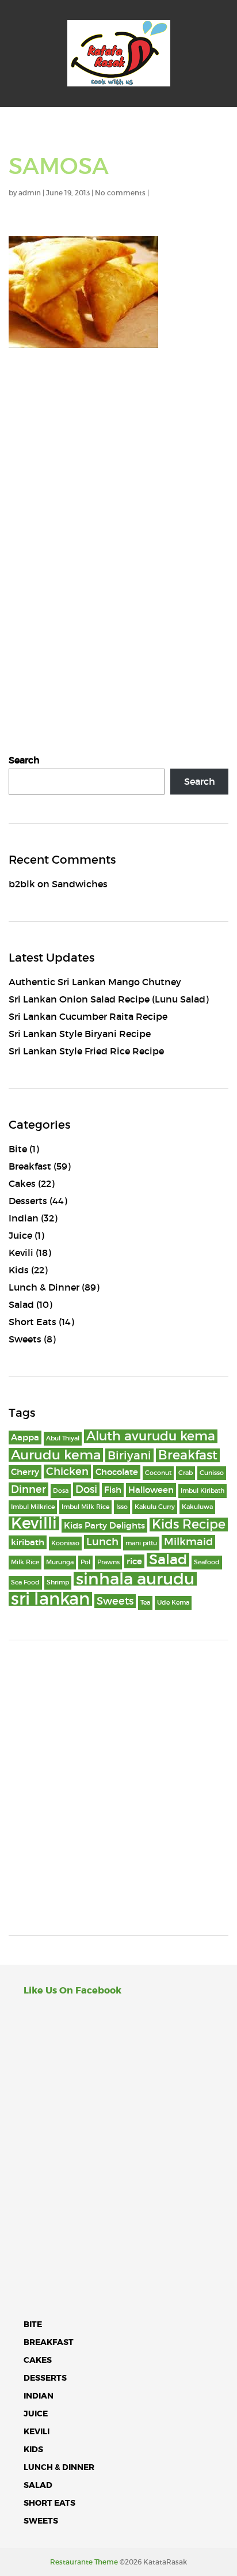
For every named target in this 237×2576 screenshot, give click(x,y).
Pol (85, 1562)
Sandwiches (80, 884)
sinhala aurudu (135, 1579)
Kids (19, 1270)
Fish (113, 1490)
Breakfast (30, 1166)
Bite (18, 1149)
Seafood (207, 1562)
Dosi (86, 1489)
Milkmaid (188, 1542)
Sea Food (25, 1582)
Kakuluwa (197, 1507)
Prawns (108, 1562)
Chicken (67, 1472)
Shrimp (58, 1582)
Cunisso (212, 1473)
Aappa (25, 1438)
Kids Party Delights (104, 1526)
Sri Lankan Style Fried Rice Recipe (86, 1051)
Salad (21, 1304)
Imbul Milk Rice (85, 1507)
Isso (122, 1507)
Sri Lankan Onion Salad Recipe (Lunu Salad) (109, 999)
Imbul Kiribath (202, 1491)
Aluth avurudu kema (151, 1436)
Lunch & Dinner (44, 1287)
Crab (186, 1473)
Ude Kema (173, 1603)
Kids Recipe (189, 1525)
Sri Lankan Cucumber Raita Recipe (88, 1016)
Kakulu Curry (155, 1507)
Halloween (151, 1490)
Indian (24, 1218)
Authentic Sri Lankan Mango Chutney (95, 982)
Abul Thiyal (63, 1438)
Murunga (60, 1562)
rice (134, 1561)
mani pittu (141, 1543)
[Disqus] (118, 518)
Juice (20, 1235)
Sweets (25, 1339)
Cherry (25, 1472)
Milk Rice (25, 1562)
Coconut (158, 1473)
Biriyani (129, 1455)
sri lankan (50, 1599)
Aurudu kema (56, 1455)
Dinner (28, 1489)
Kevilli (34, 1523)
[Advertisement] (118, 1788)
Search (24, 760)
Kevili (21, 1253)
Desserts (28, 1201)
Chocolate (117, 1472)
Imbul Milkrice (33, 1507)
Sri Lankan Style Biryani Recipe (80, 1034)
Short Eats (33, 1322)
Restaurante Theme (84, 2562)
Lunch (102, 1542)
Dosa (61, 1491)
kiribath (28, 1542)
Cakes (22, 1183)
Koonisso (65, 1543)
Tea (145, 1603)
